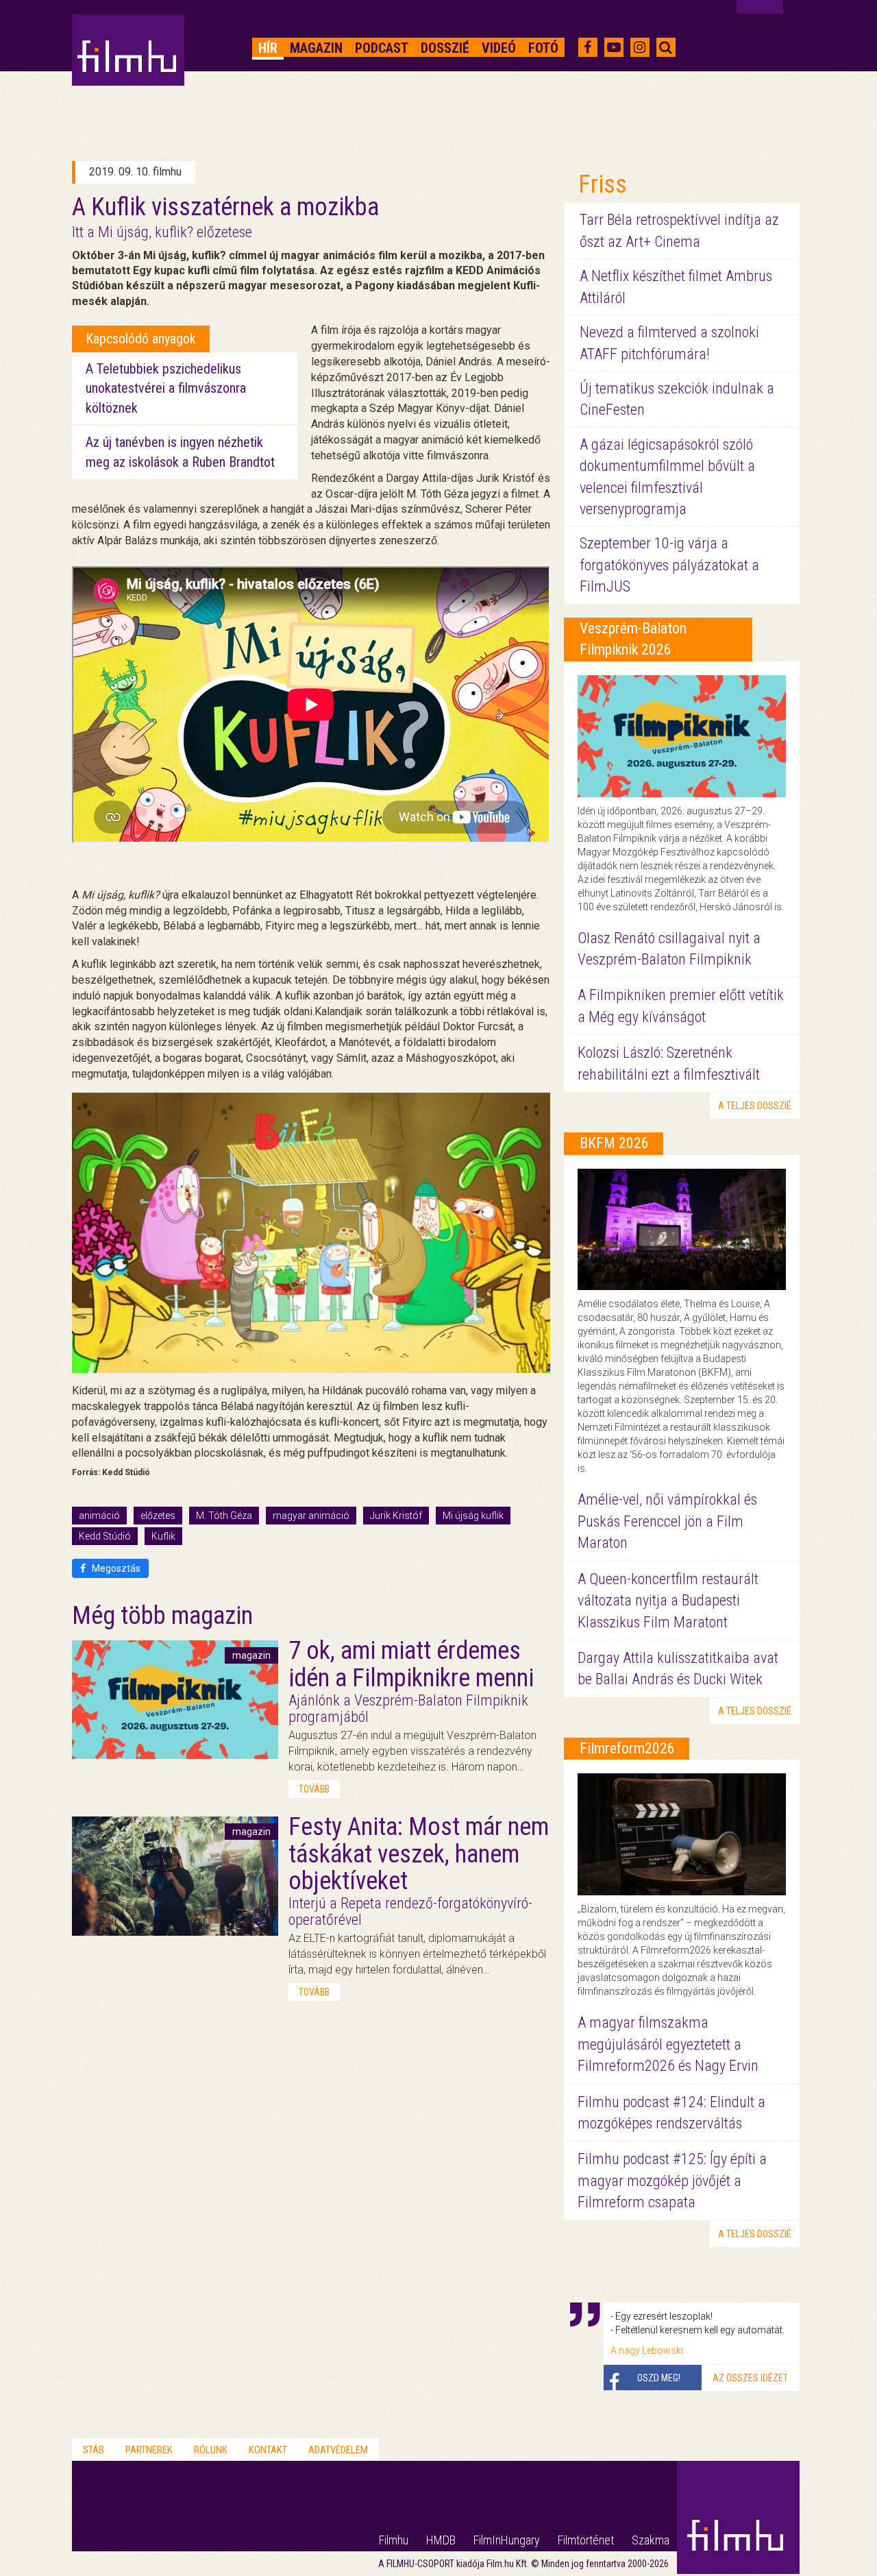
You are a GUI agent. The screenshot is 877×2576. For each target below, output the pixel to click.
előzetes (158, 1516)
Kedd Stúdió (105, 1536)
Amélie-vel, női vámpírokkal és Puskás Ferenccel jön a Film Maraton (667, 1521)
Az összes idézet (750, 2378)
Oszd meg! (659, 2378)
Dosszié (445, 48)
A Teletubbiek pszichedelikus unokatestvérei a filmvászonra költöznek (166, 388)
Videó (499, 48)
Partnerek (149, 2450)
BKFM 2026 (614, 1143)
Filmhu (394, 2540)
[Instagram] (640, 47)
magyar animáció (311, 1516)
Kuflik (163, 1536)
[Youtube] (614, 47)
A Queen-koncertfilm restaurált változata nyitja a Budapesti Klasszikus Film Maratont (668, 1601)
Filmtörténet (586, 2540)
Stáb (94, 2450)
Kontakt (268, 2450)
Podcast (382, 48)
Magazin (316, 48)
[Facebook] (588, 47)
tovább (314, 1789)
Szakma (651, 2540)
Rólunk (211, 2450)
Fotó (543, 48)
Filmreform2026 (627, 1748)
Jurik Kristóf (396, 1516)
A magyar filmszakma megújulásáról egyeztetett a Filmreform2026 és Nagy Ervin (668, 2044)
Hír (268, 48)
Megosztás (115, 1568)
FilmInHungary (507, 2540)
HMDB (441, 2540)
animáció (99, 1516)
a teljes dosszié (755, 1106)
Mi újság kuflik (473, 1516)
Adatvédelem (338, 2450)
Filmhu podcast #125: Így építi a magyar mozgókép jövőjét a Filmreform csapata (672, 2180)
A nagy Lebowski (647, 2350)
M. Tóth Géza (224, 1516)
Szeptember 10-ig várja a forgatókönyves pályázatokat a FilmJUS (669, 565)
